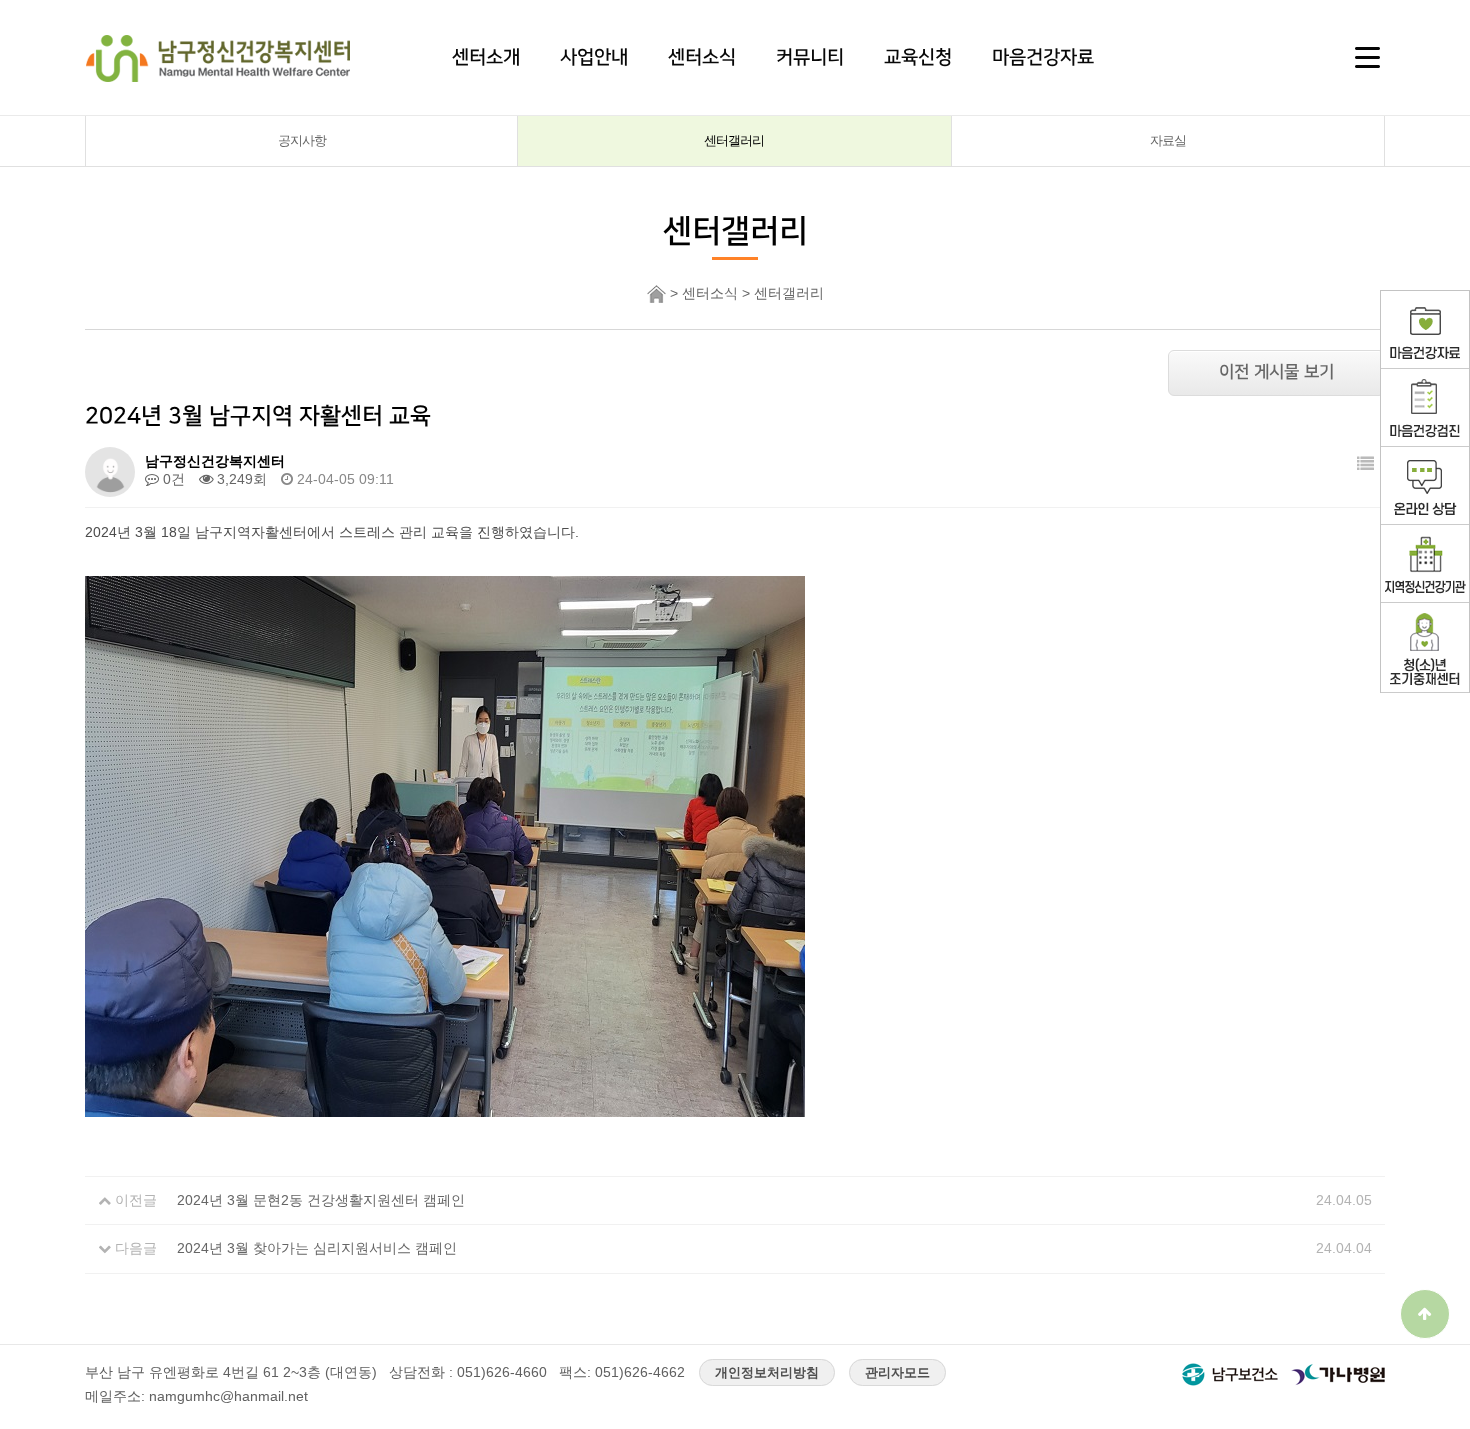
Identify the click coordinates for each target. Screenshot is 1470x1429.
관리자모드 (897, 1372)
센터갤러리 (734, 140)
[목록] (1365, 464)
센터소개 (486, 57)
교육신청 (918, 57)
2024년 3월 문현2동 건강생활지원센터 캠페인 (321, 1200)
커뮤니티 (810, 57)
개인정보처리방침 (767, 1372)
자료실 (1168, 140)
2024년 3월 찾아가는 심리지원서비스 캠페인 (317, 1248)
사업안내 (594, 57)
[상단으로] (1425, 1314)
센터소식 (702, 57)
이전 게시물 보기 (1276, 372)
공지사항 (302, 140)
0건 (172, 479)
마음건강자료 (1043, 57)
